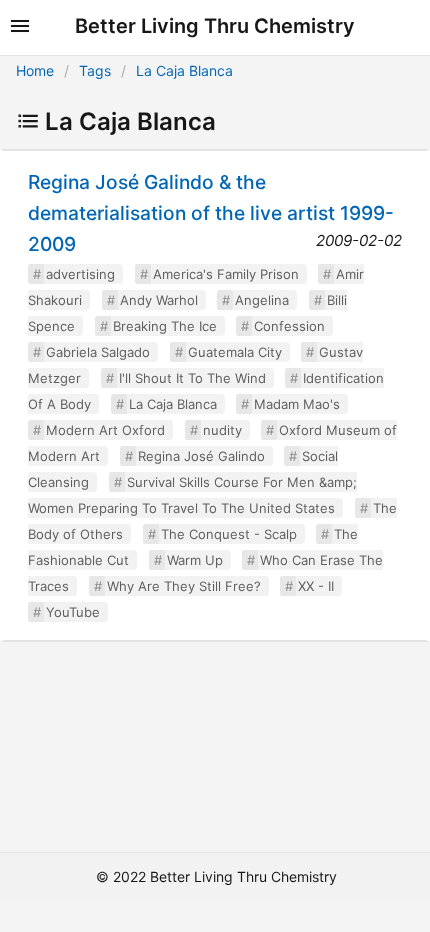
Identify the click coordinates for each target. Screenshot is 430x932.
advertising (80, 274)
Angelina (262, 300)
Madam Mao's (297, 404)
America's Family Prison (226, 274)
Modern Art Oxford (105, 430)
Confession (289, 326)
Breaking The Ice (165, 326)
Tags (95, 70)
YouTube (73, 612)
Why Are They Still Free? (184, 586)
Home (35, 70)
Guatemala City (235, 352)
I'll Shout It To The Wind (192, 378)
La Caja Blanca (184, 70)
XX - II (316, 586)
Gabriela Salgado (98, 352)
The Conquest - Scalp (229, 534)
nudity (222, 430)
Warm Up (195, 560)
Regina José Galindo (201, 456)
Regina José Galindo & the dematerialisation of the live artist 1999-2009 (211, 213)
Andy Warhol (159, 300)
